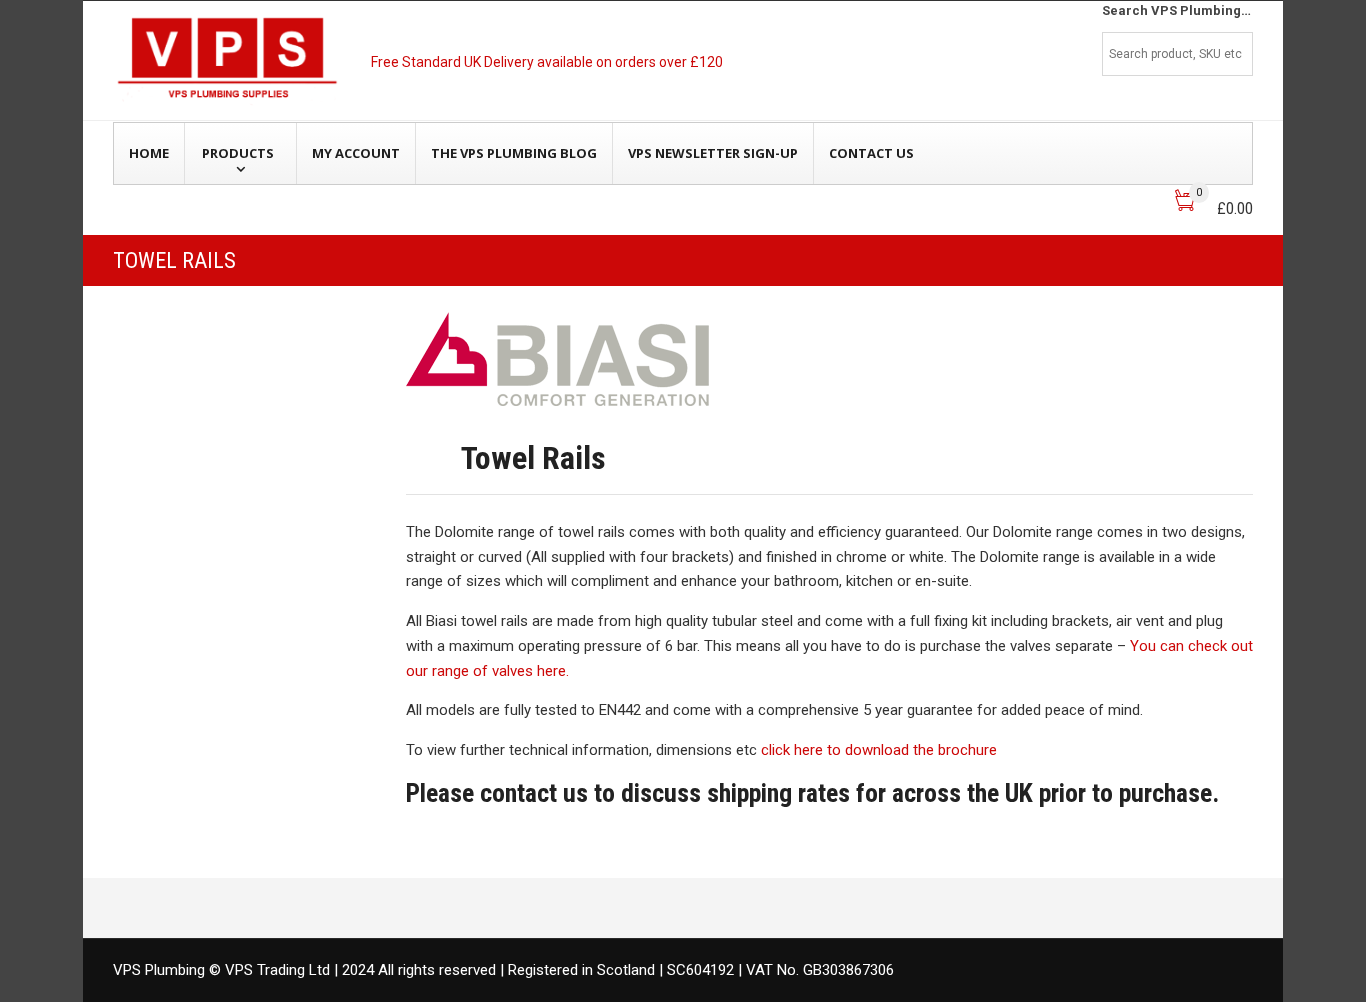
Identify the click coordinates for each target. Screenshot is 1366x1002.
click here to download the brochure (879, 750)
